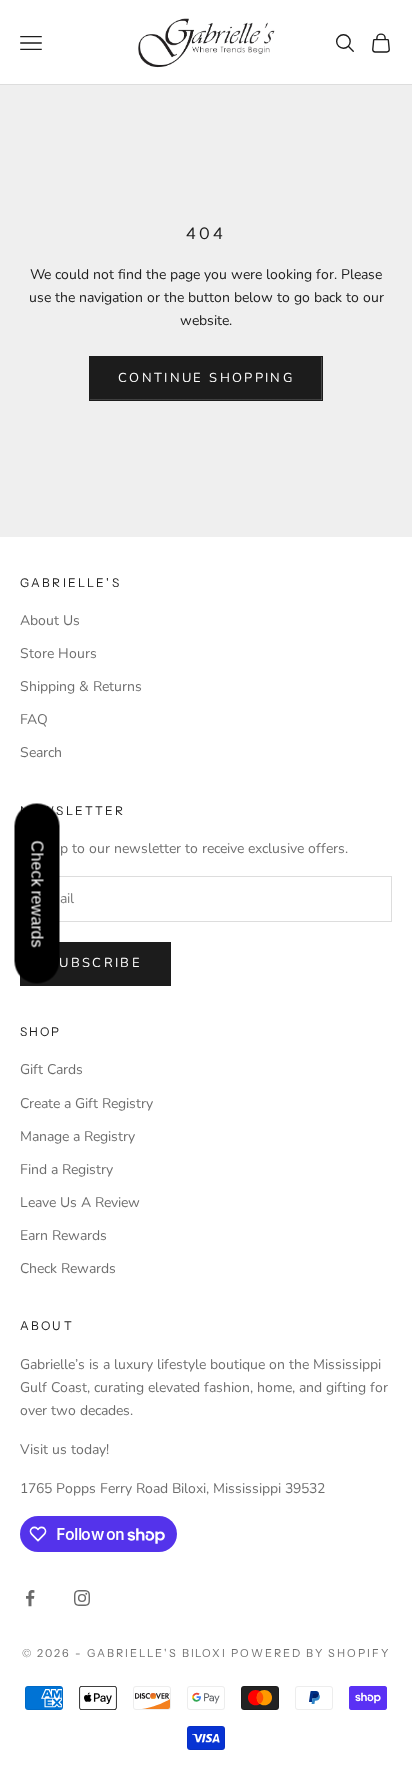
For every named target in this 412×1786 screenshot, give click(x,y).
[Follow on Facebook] (30, 1598)
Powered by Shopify (310, 1653)
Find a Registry (66, 1169)
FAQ (34, 719)
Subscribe (95, 963)
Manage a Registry (77, 1136)
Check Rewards (68, 1268)
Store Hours (58, 653)
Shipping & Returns (81, 686)
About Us (50, 620)
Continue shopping (206, 378)
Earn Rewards (63, 1235)
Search (41, 752)
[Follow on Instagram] (82, 1598)
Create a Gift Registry (86, 1103)
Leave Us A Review (80, 1202)
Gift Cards (51, 1069)
